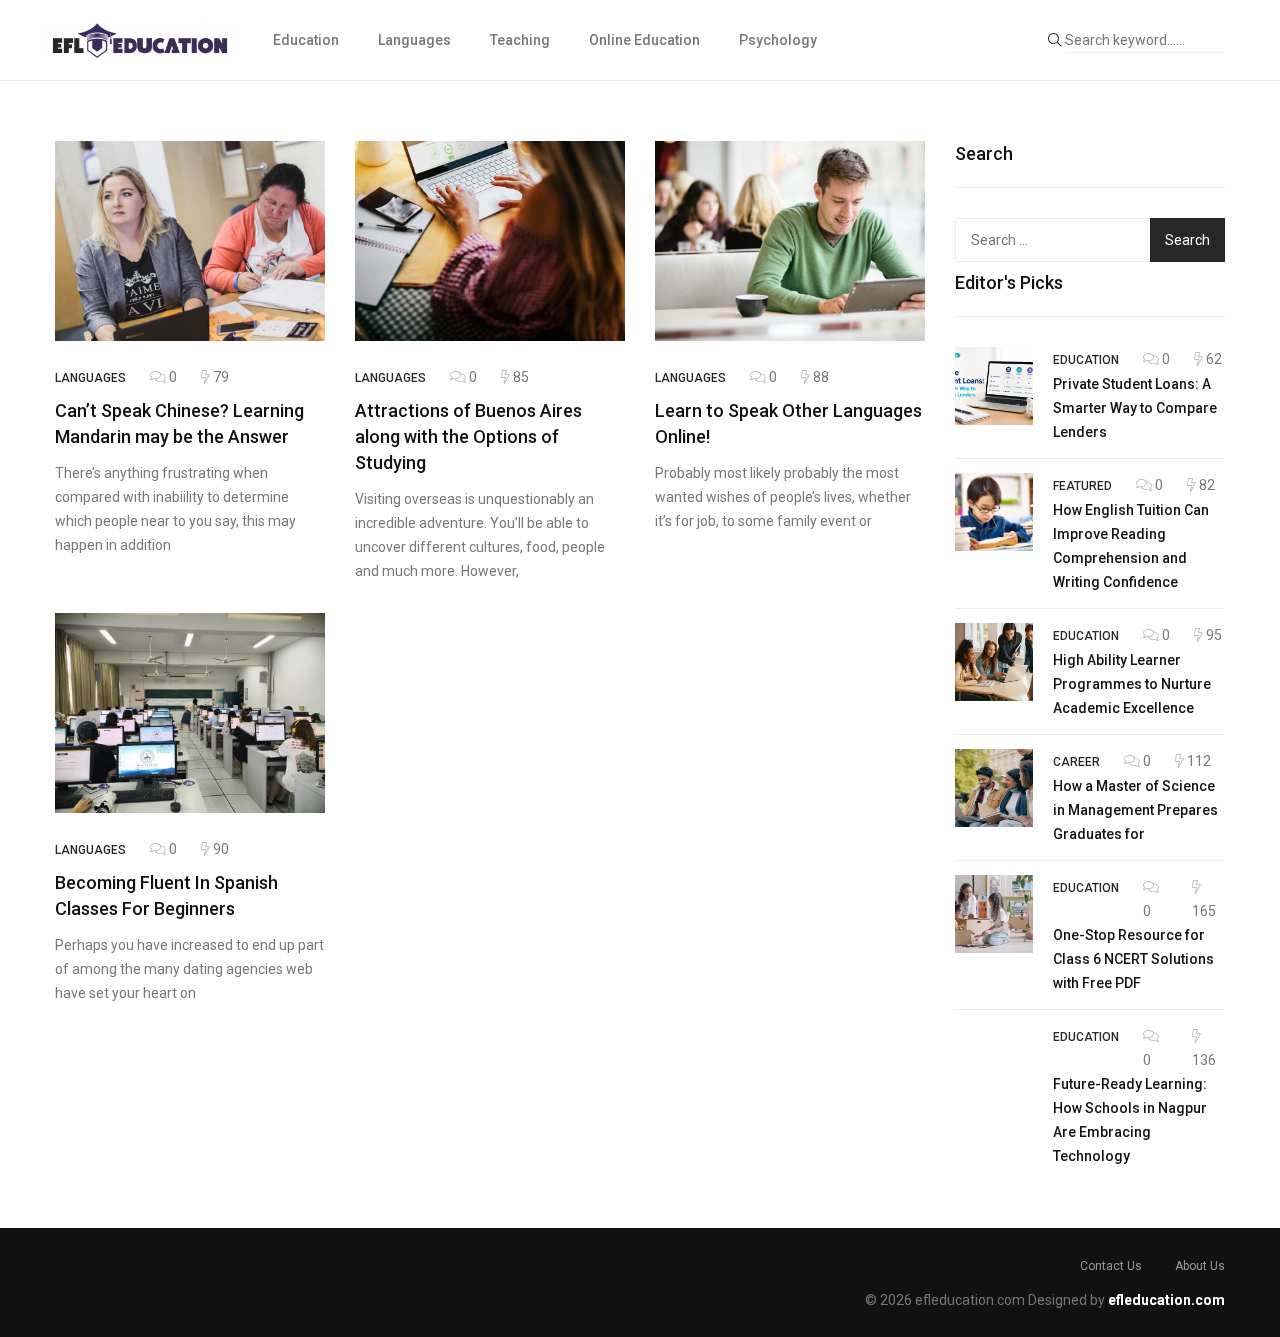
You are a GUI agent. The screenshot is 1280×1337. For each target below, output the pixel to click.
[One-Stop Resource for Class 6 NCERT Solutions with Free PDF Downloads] (994, 914)
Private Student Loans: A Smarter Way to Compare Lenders (1135, 408)
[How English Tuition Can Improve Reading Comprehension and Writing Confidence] (994, 512)
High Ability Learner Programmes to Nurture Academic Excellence (1132, 684)
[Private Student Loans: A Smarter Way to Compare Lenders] (994, 386)
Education (306, 40)
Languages (414, 40)
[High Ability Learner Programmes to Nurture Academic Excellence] (994, 662)
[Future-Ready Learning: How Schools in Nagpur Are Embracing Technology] (994, 1063)
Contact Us (1111, 1266)
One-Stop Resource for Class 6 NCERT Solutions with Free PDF (1133, 959)
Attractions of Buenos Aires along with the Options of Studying (468, 436)
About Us (1200, 1266)
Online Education (644, 40)
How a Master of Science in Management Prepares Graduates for (1135, 810)
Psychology (778, 40)
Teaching (520, 40)
